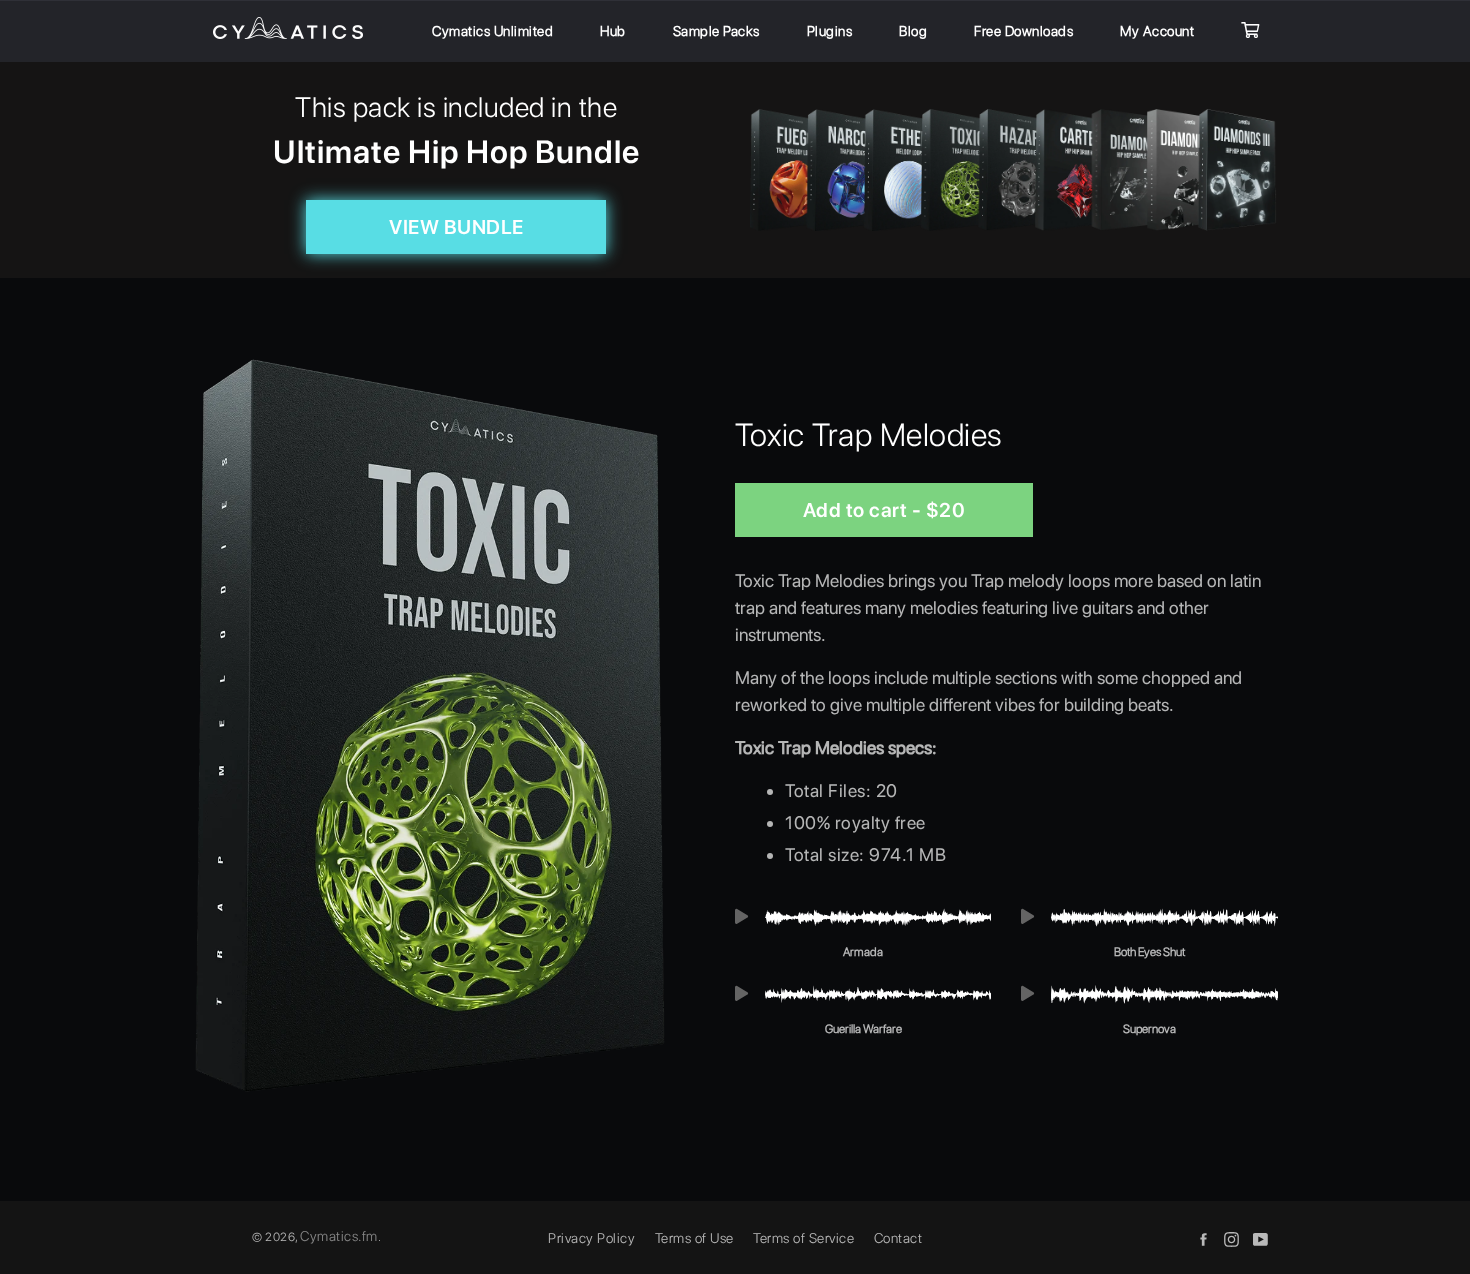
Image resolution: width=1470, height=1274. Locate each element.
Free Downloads (1023, 31)
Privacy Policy (591, 1238)
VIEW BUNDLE (456, 227)
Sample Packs (716, 31)
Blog (913, 31)
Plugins (830, 31)
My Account (1157, 31)
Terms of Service (803, 1238)
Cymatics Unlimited (492, 31)
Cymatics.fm (339, 1236)
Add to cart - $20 (884, 510)
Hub (613, 31)
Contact (898, 1238)
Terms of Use (694, 1238)
